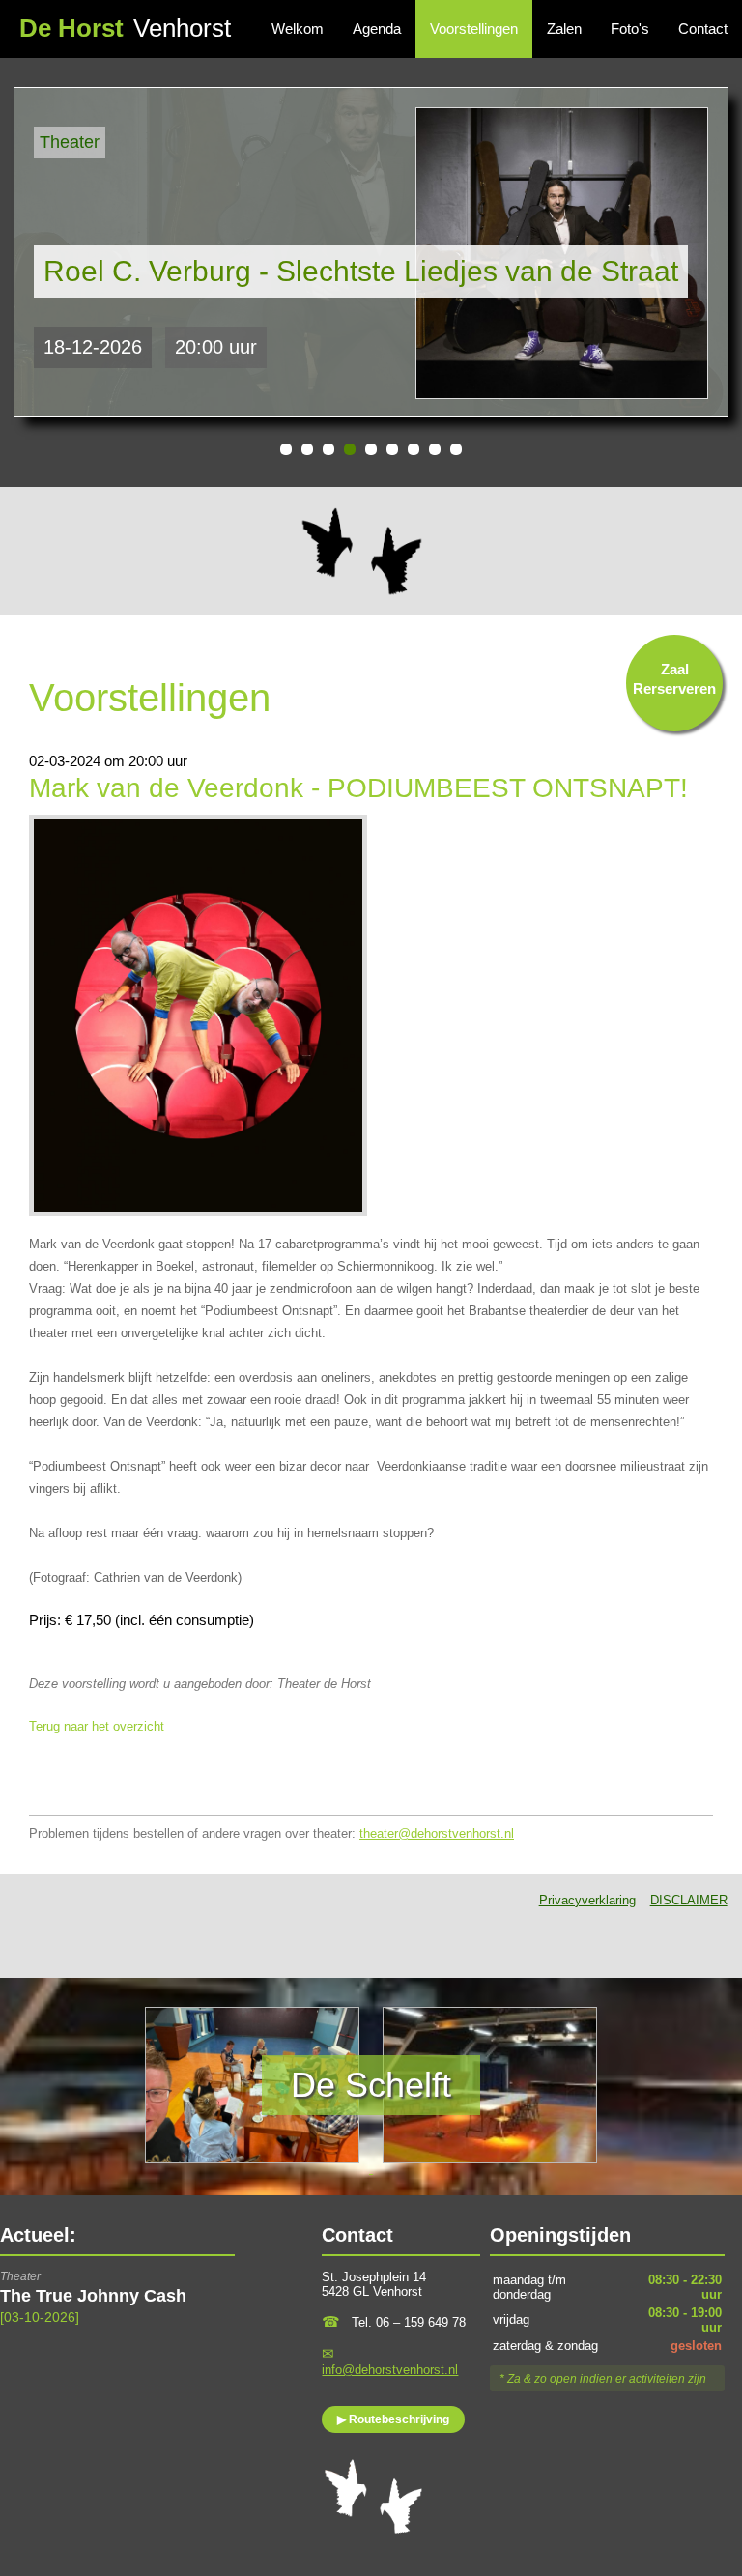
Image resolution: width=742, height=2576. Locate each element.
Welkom (298, 29)
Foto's (630, 29)
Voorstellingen (474, 29)
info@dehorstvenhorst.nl (390, 2370)
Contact (703, 29)
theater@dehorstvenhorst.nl (437, 1833)
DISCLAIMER (689, 1900)
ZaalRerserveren (674, 679)
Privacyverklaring (587, 1900)
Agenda (377, 29)
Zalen (564, 29)
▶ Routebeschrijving (393, 2419)
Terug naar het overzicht (97, 1726)
